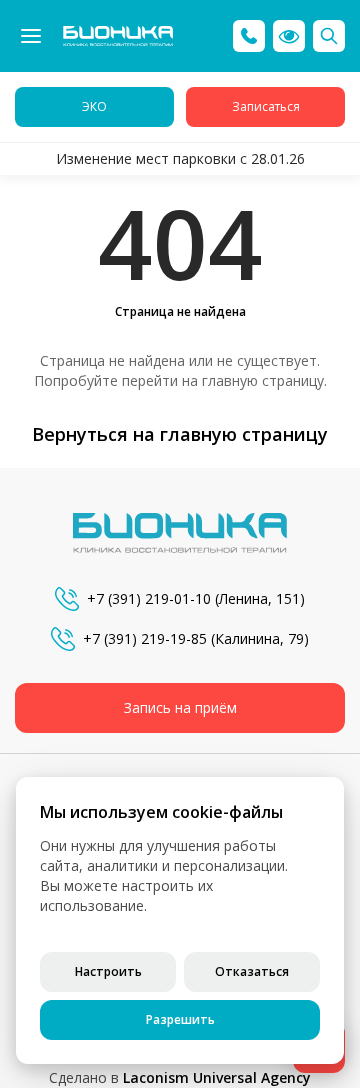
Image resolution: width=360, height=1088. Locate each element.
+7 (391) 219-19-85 (145, 638)
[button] (289, 36)
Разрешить (180, 1019)
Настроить (108, 971)
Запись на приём (180, 707)
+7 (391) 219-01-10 (149, 598)
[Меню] (31, 36)
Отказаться (252, 971)
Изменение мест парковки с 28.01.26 (180, 158)
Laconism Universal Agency (217, 1077)
